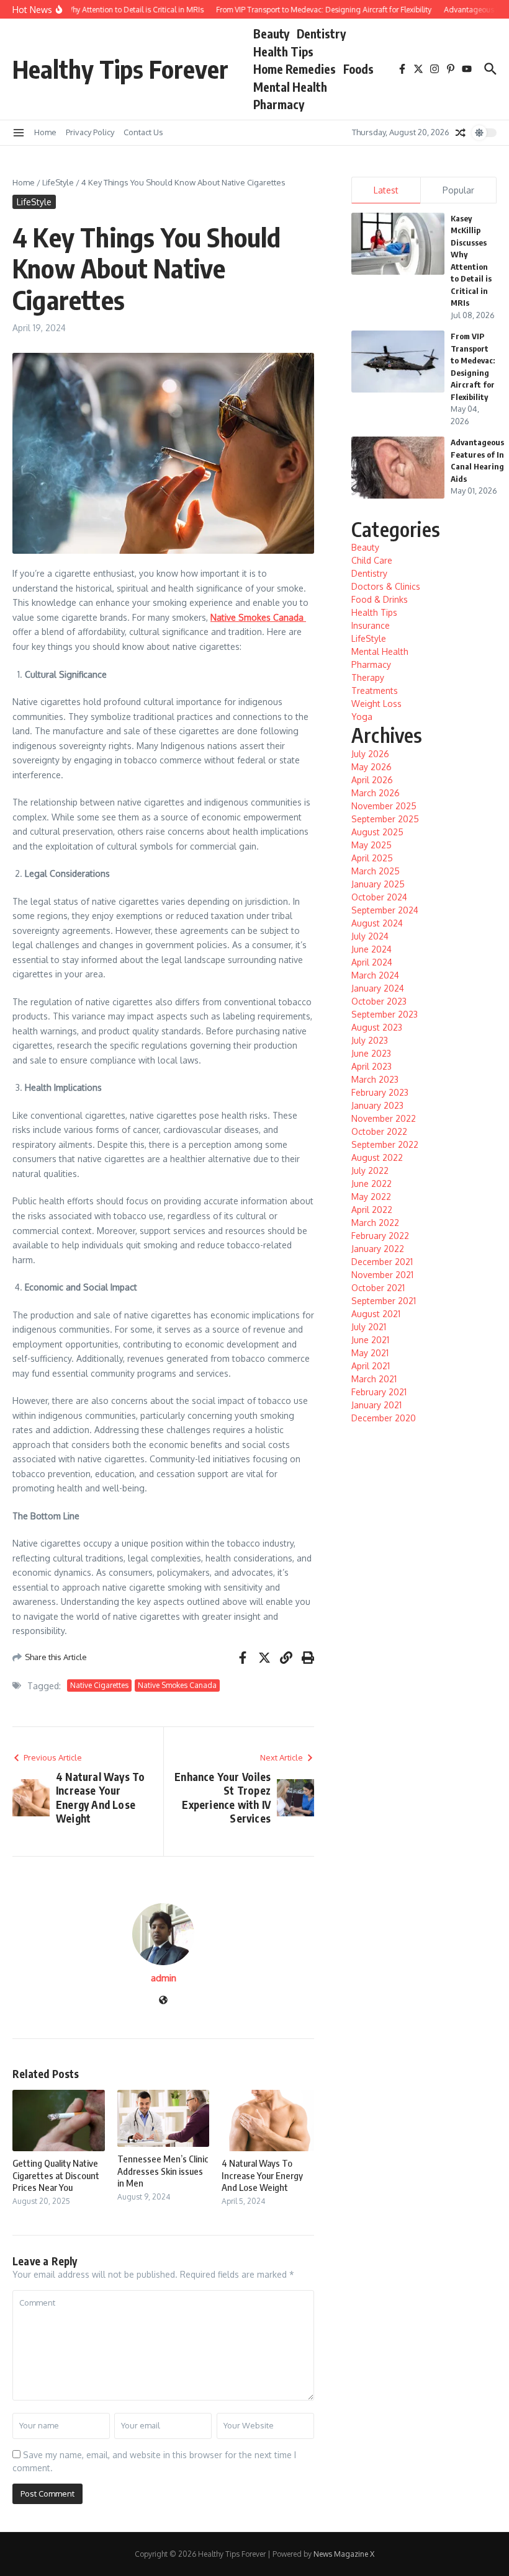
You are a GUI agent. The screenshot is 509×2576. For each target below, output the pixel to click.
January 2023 (377, 1105)
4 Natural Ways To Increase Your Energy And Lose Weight (262, 2175)
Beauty (271, 33)
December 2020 (384, 1418)
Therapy (368, 677)
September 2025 (385, 819)
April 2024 (372, 962)
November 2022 (384, 1118)
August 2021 (376, 1314)
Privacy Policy (90, 132)
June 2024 (372, 949)
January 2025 (378, 884)
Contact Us (143, 132)
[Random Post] (461, 133)
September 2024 (385, 910)
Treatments (375, 691)
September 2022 (385, 1144)
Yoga (362, 717)
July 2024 (370, 936)
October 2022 (379, 1131)
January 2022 (378, 1249)
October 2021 (378, 1288)
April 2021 (371, 1366)
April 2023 (372, 1066)
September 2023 (385, 1014)
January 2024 (378, 988)
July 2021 (369, 1327)
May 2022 (371, 1197)
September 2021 (384, 1301)
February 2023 (380, 1092)
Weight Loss (376, 704)
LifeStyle (58, 182)
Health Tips (283, 51)
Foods (358, 69)
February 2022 (380, 1236)
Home (45, 132)
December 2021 (382, 1262)
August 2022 (377, 1157)
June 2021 (370, 1340)
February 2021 (379, 1392)
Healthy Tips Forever (120, 69)
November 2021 (382, 1275)
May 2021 (370, 1353)
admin (164, 1978)
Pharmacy (279, 104)
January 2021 (376, 1405)
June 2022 (372, 1184)
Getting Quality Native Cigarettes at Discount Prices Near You (56, 2175)
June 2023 (371, 1053)
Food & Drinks (380, 599)
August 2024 (377, 923)
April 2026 (372, 780)
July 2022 (370, 1170)
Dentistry (321, 33)
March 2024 (375, 975)
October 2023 (379, 1001)
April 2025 (372, 858)
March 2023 (375, 1079)
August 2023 (377, 1027)
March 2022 (375, 1223)
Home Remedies (295, 69)
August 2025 (377, 832)
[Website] (163, 2001)
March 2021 (374, 1379)
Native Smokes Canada (177, 1685)
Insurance (371, 625)
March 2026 (376, 793)
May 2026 (372, 767)
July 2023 (370, 1040)
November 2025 (384, 806)
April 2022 (372, 1210)
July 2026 (370, 754)
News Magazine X (344, 2554)
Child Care (372, 560)
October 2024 (379, 897)
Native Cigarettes (99, 1685)
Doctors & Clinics (386, 586)
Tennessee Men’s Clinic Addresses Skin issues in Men (163, 2171)
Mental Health (290, 87)
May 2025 (372, 845)
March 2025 (376, 871)
